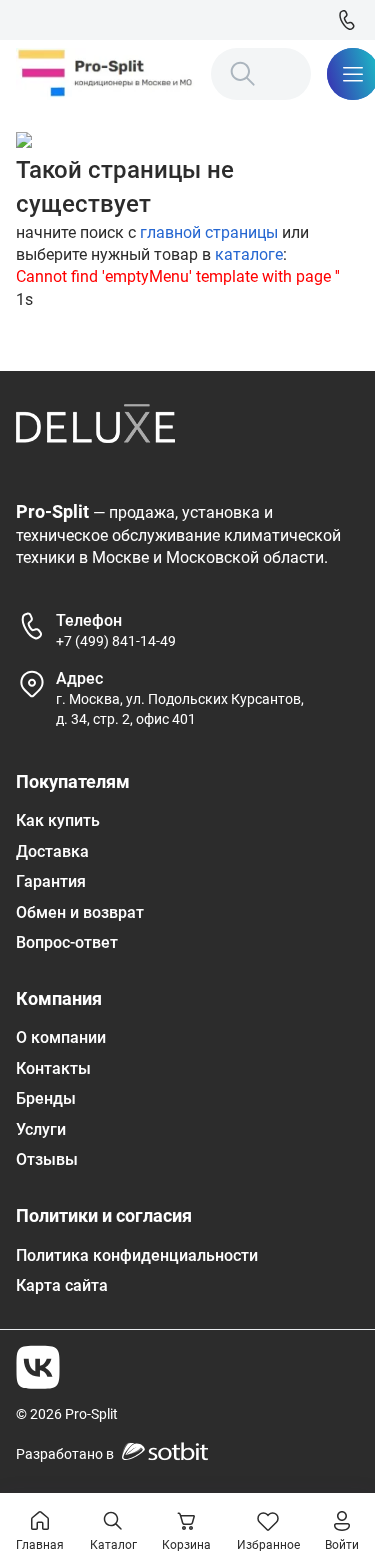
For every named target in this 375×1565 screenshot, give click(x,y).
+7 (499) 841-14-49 (116, 641)
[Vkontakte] (38, 1367)
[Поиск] (243, 74)
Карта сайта (62, 1285)
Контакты (53, 1068)
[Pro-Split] (105, 74)
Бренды (46, 1098)
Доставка (52, 851)
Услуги (41, 1129)
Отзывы (47, 1159)
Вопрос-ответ (67, 942)
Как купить (58, 820)
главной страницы (209, 232)
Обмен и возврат (80, 912)
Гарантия (51, 881)
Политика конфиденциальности (137, 1255)
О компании (61, 1037)
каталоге (249, 254)
